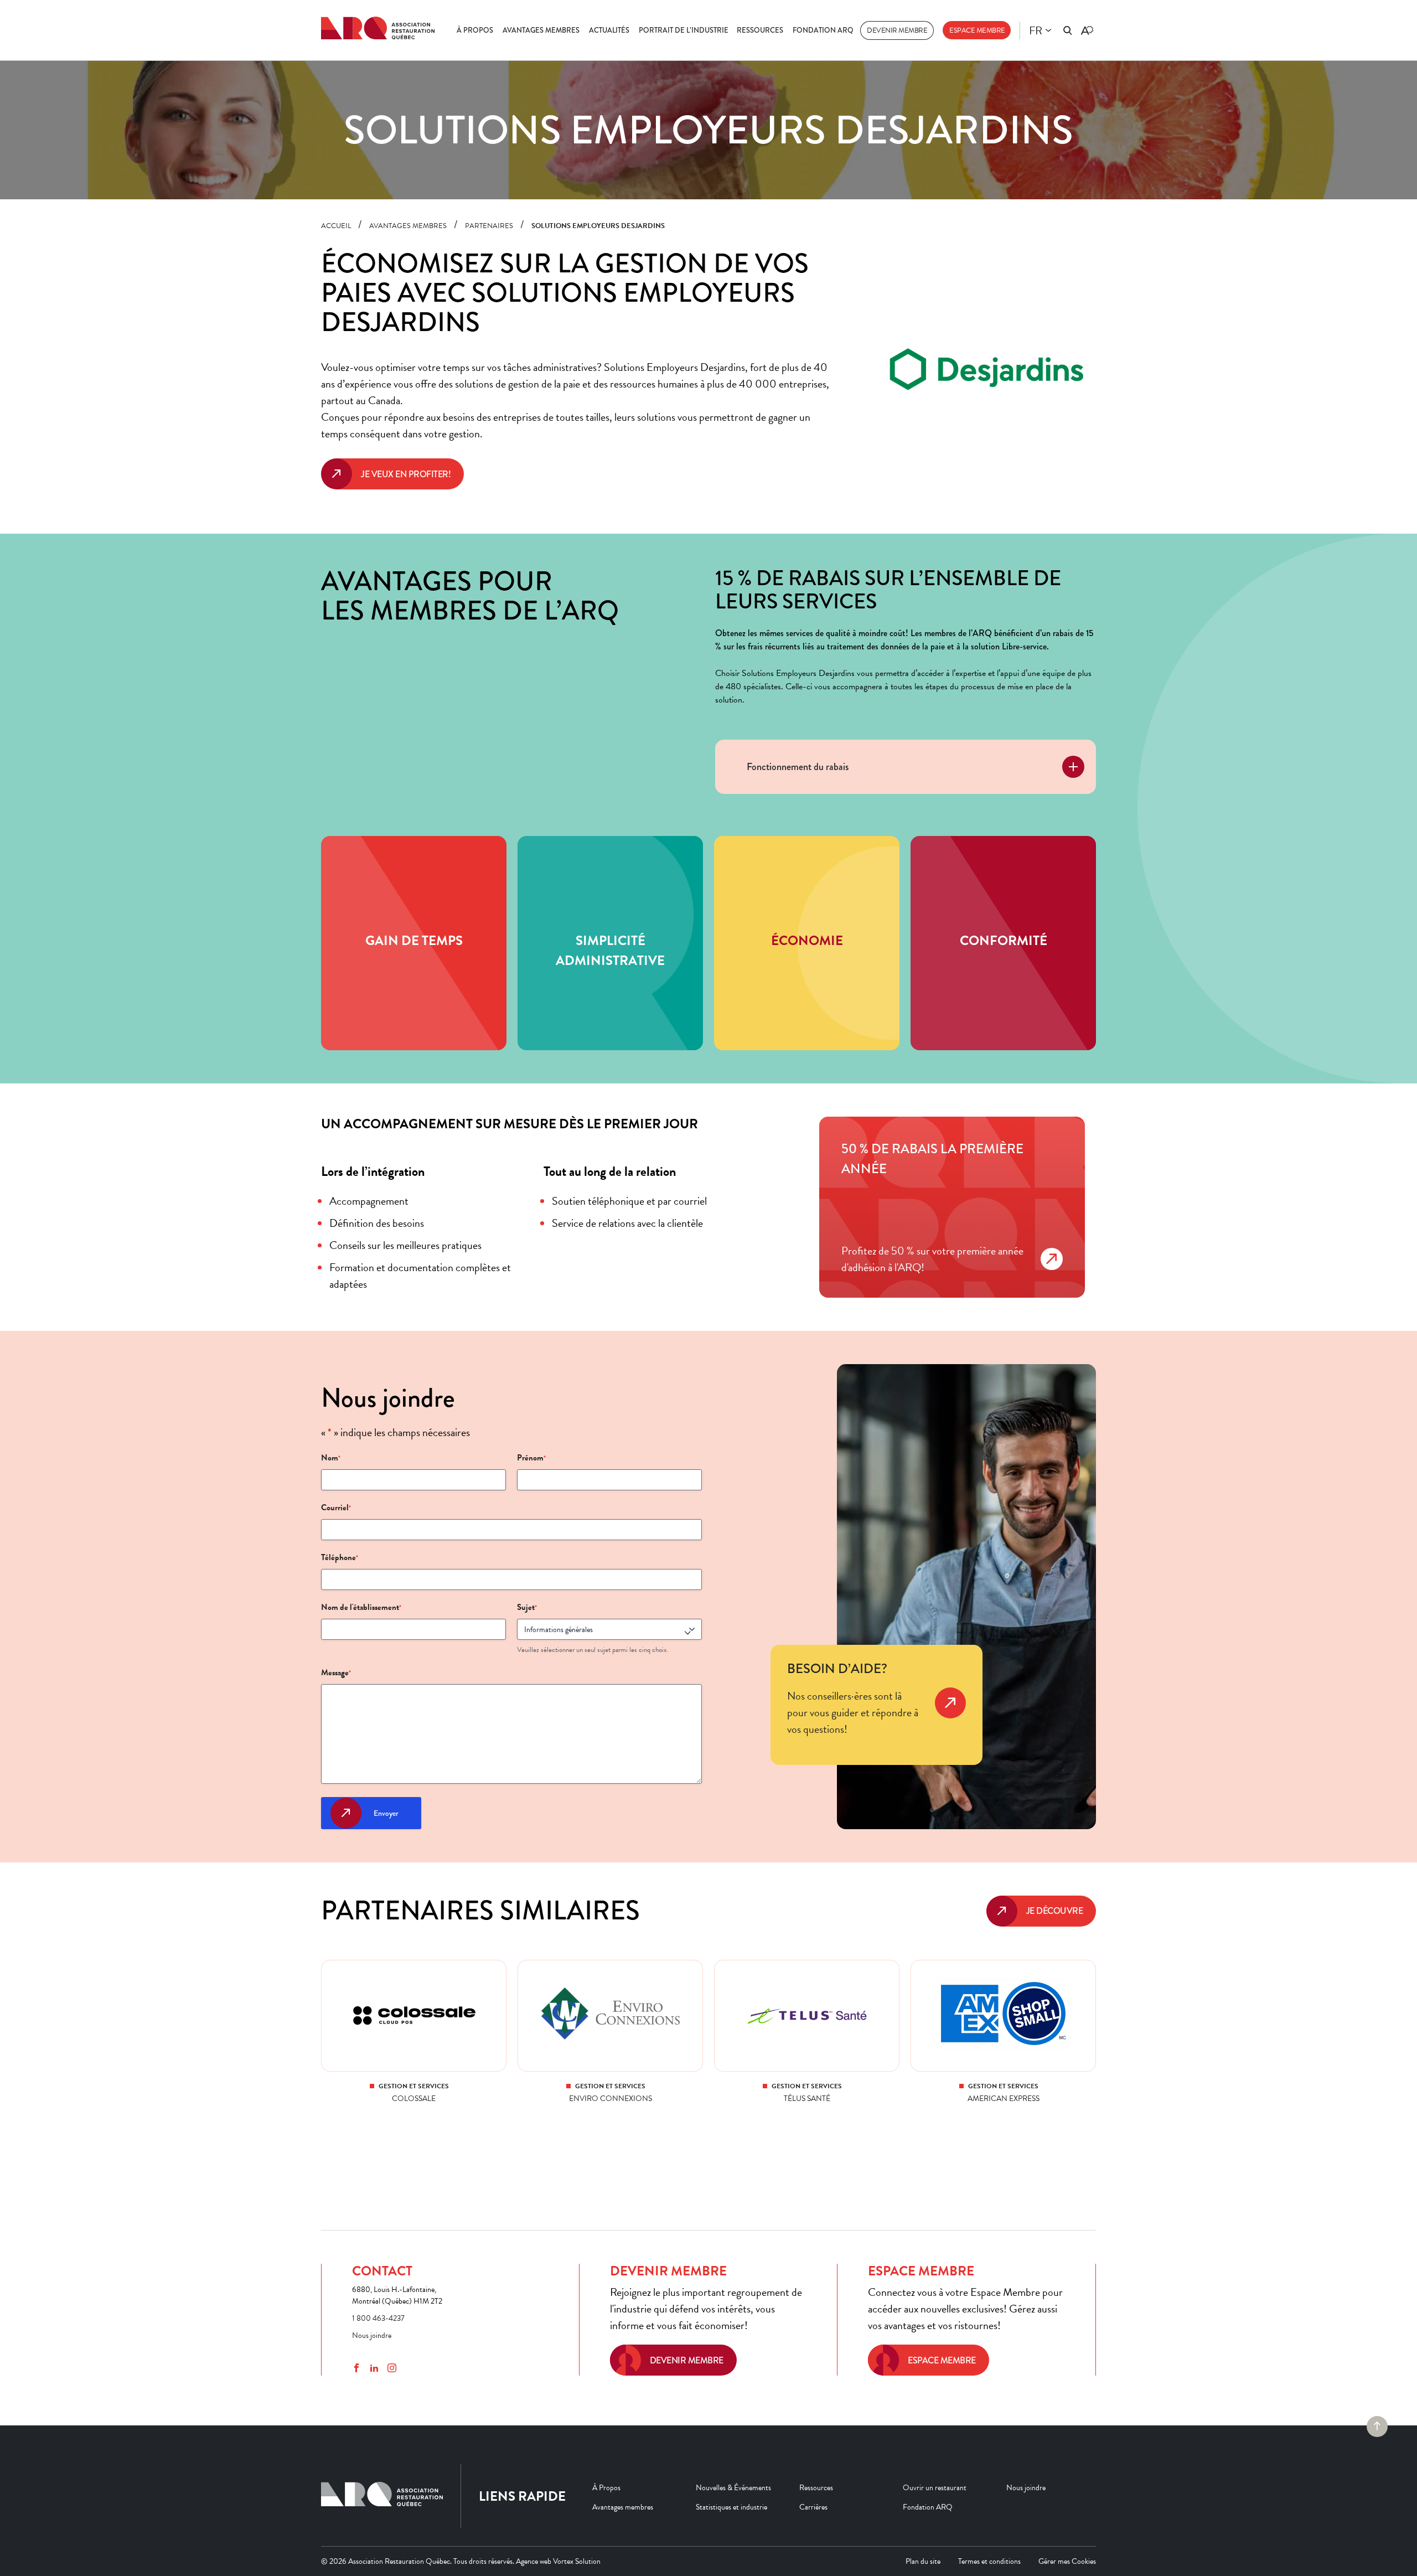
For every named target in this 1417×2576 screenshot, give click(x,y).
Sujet (527, 1607)
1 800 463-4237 (378, 2318)
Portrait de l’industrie (684, 30)
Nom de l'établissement (361, 1607)
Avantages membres (541, 30)
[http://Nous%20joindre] (950, 1718)
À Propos (475, 30)
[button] (906, 767)
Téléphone (340, 1557)
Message (336, 1672)
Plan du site (923, 2561)
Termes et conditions (989, 2561)
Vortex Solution (577, 2561)
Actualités (609, 30)
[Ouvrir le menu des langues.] (1048, 30)
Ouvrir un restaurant (935, 2488)
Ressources (760, 30)
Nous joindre (372, 2335)
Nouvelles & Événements (733, 2488)
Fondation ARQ (823, 30)
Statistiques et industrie (731, 2507)
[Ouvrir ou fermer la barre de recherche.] (1068, 30)
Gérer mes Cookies (1067, 2561)
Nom (331, 1458)
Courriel (336, 1508)
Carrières (813, 2507)
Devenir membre (897, 30)
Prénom (531, 1458)
